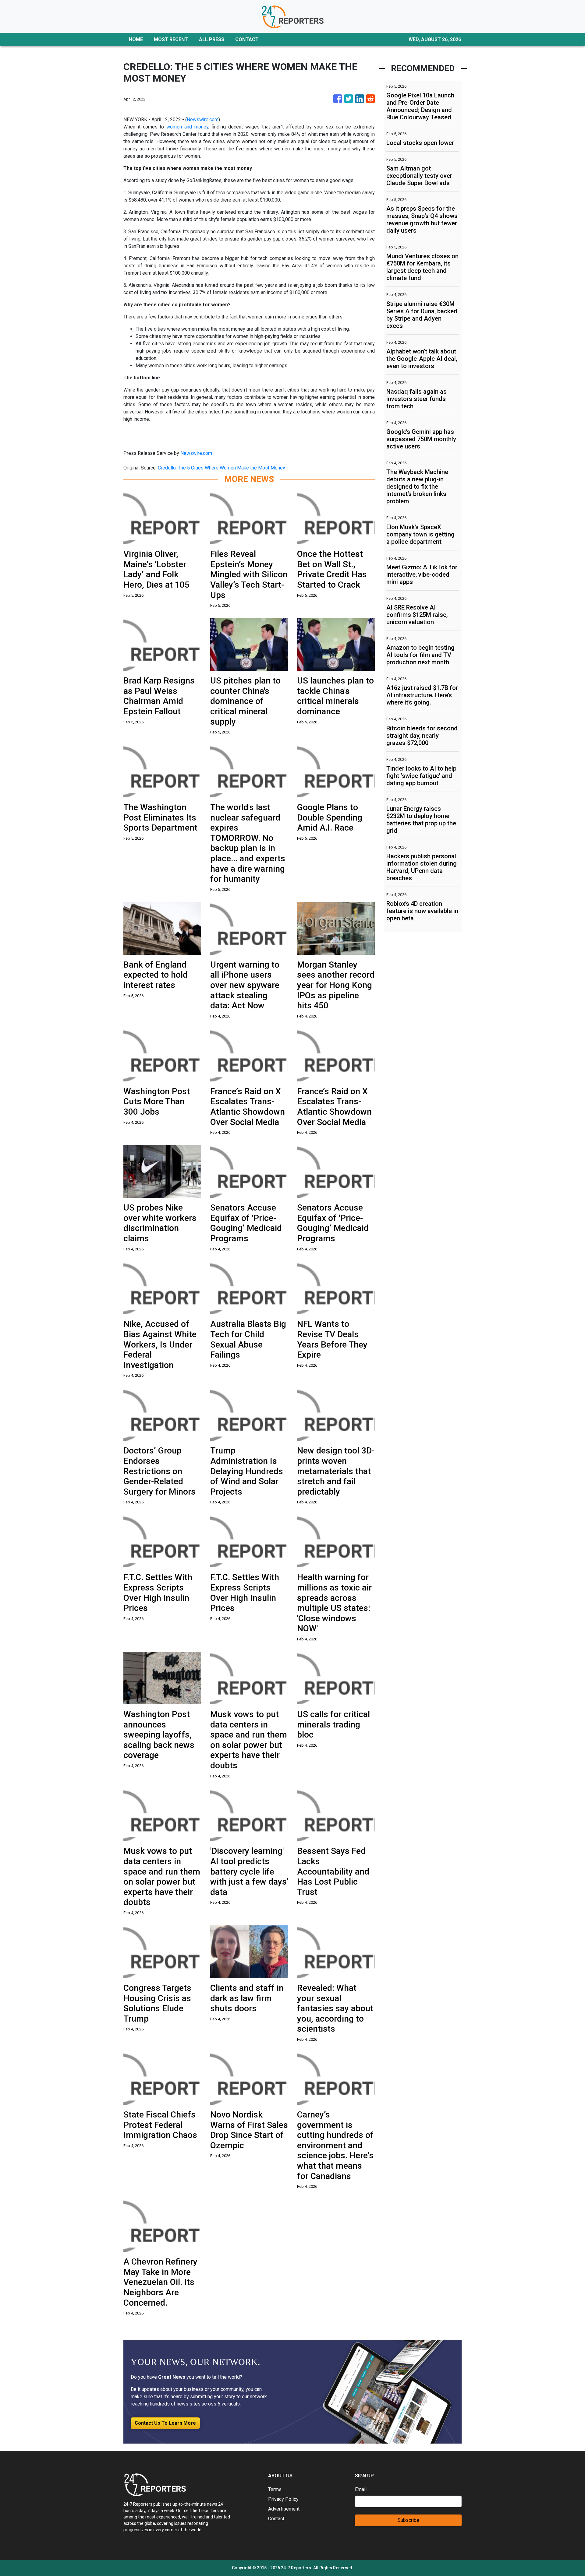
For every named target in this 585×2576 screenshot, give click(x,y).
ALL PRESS (212, 39)
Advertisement (284, 2509)
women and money (187, 127)
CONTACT (247, 39)
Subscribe (408, 2520)
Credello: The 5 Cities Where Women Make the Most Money (222, 468)
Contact (276, 2519)
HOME (136, 39)
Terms (275, 2489)
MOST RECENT (171, 39)
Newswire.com (203, 119)
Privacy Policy (283, 2499)
